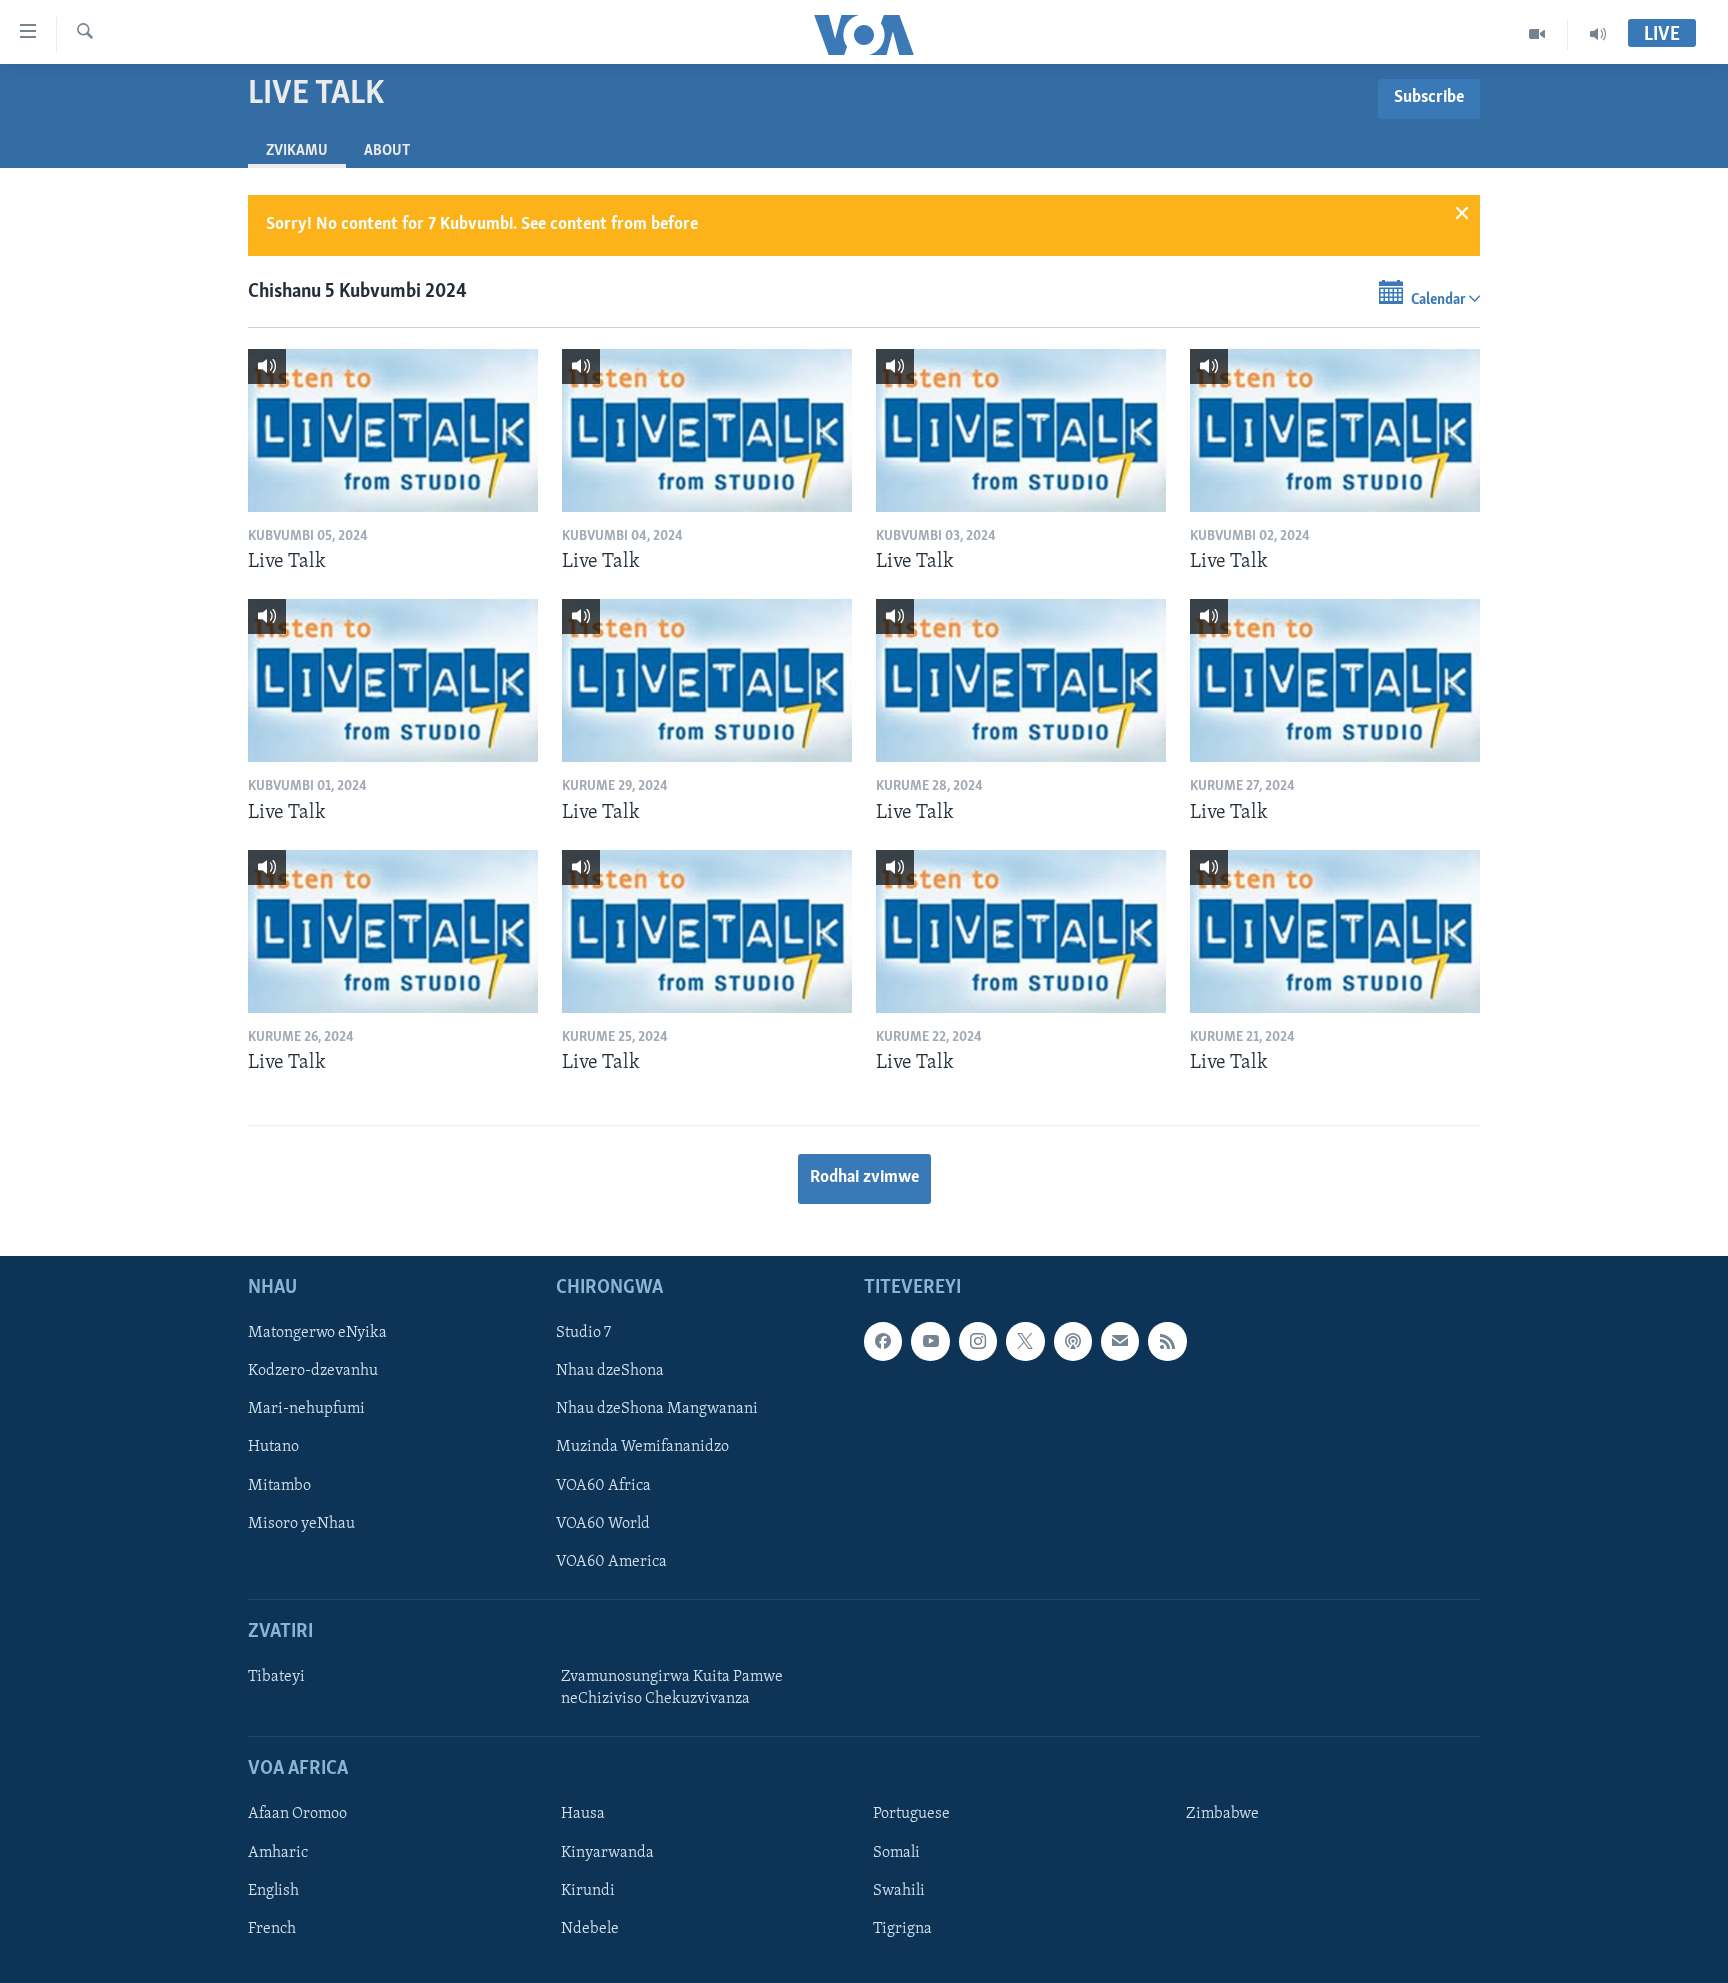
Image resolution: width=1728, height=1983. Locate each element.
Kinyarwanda (607, 1852)
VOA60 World (603, 1523)
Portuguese (911, 1814)
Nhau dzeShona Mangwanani (657, 1409)
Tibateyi (276, 1677)
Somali (896, 1852)
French (272, 1928)
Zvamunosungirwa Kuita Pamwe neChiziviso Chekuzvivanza (672, 1688)
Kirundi (588, 1890)
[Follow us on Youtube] (930, 1341)
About (387, 151)
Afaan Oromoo (297, 1814)
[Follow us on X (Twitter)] (1025, 1341)
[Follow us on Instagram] (978, 1341)
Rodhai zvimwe (864, 1178)
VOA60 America (611, 1561)
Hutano (273, 1447)
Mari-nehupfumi (306, 1409)
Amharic (278, 1852)
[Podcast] (1073, 1341)
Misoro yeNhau (301, 1523)
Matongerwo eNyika (317, 1333)
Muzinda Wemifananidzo (642, 1447)
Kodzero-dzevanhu (313, 1371)
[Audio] (1598, 34)
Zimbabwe (1222, 1814)
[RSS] (1167, 1341)
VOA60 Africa (603, 1485)
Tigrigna (902, 1928)
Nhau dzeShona (610, 1371)
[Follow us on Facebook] (883, 1341)
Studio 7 (583, 1333)
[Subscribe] (1120, 1341)
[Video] (1537, 34)
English (273, 1890)
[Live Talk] (393, 430)
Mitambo (279, 1485)
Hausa (583, 1814)
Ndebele (590, 1928)
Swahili (899, 1890)
